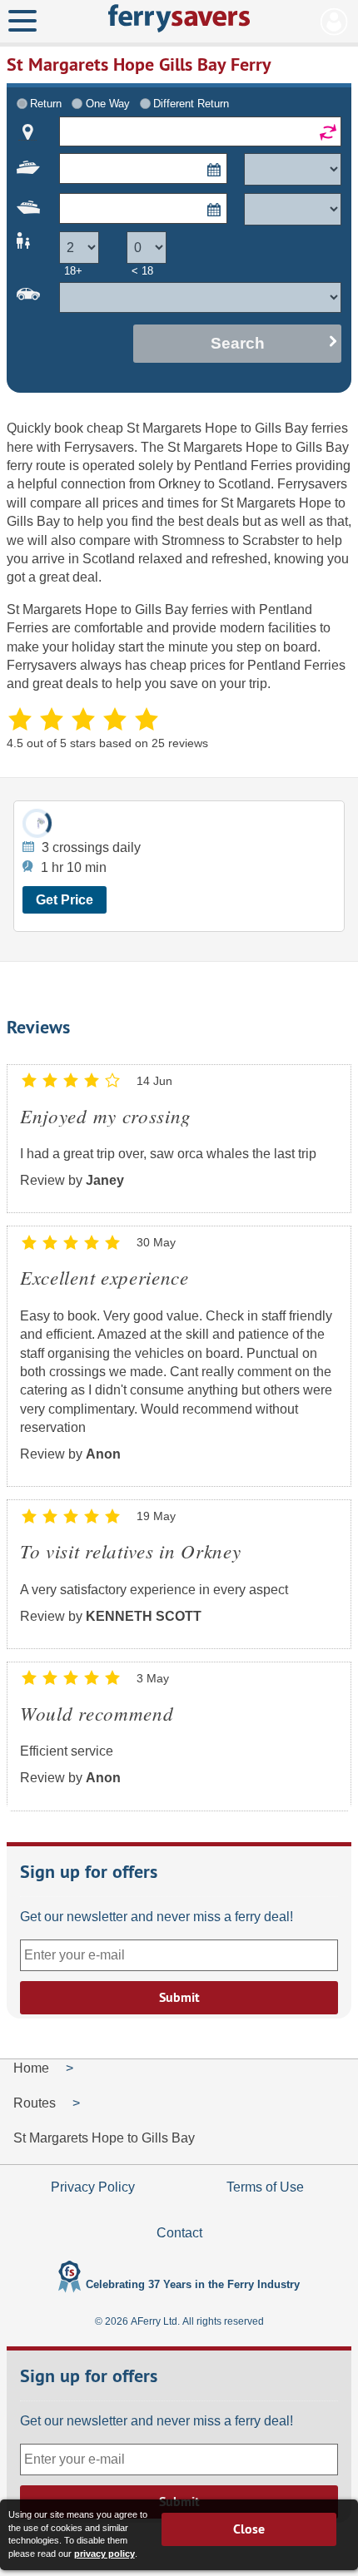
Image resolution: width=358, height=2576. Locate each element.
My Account (334, 22)
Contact (179, 2233)
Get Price (65, 900)
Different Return (191, 104)
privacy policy (104, 2554)
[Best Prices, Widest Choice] (179, 18)
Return (46, 104)
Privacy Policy (93, 2187)
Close (249, 2529)
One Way (108, 104)
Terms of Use (265, 2187)
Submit (179, 1997)
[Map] (28, 132)
